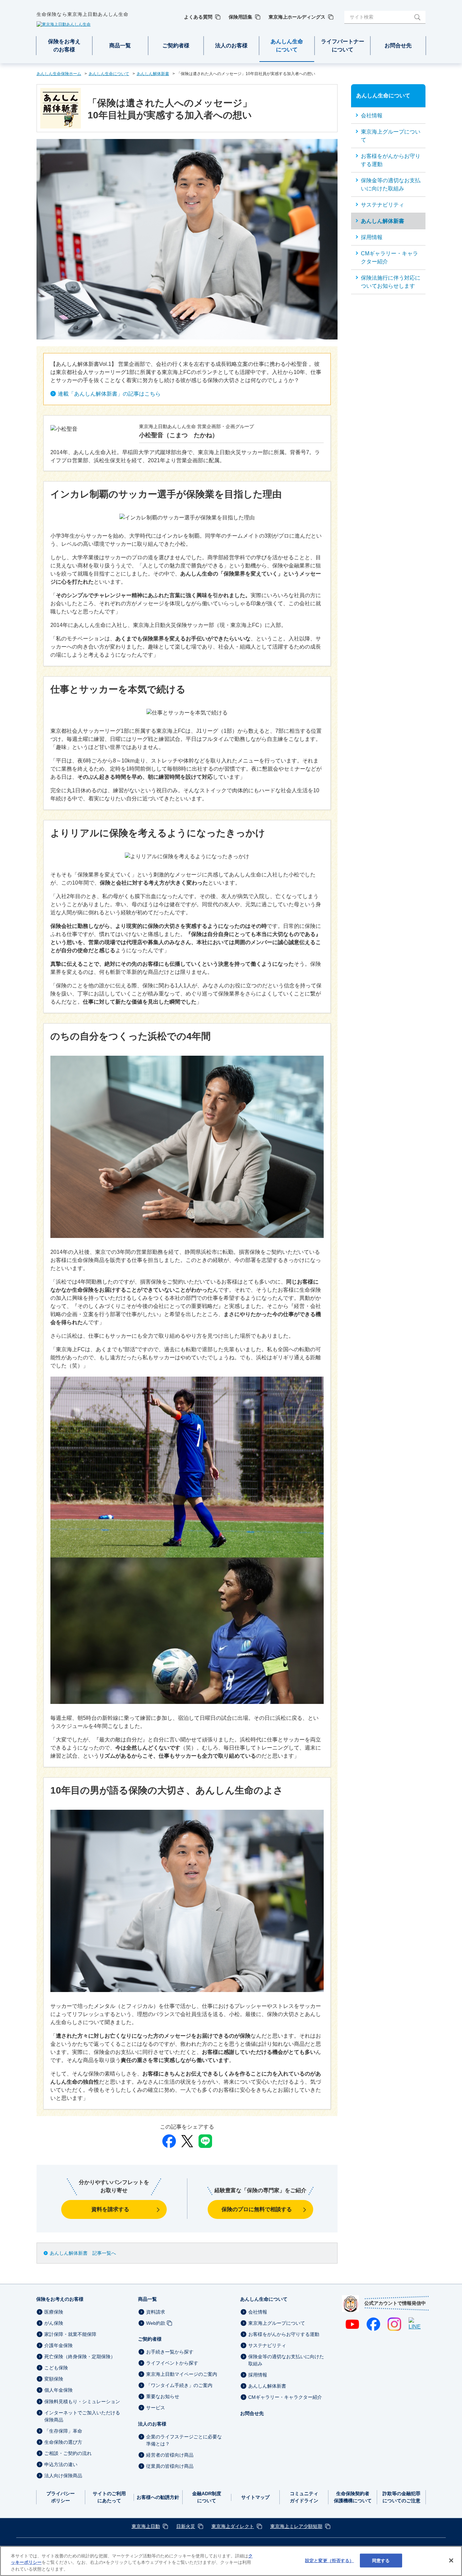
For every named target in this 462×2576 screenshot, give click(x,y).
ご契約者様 (150, 2339)
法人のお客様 (152, 2424)
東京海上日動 (146, 2526)
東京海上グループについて (277, 2323)
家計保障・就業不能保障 (70, 2334)
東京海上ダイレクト (233, 2526)
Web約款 (156, 2323)
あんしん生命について (264, 2299)
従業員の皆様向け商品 (170, 2466)
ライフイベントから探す (172, 2363)
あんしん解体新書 (267, 2386)
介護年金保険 (59, 2345)
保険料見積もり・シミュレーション (82, 2402)
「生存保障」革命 (63, 2431)
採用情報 (258, 2375)
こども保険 (56, 2368)
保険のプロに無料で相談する (257, 2209)
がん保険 (54, 2323)
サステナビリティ (267, 2345)
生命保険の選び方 (63, 2442)
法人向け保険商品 (63, 2476)
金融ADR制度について (207, 2497)
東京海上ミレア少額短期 (296, 2526)
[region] (231, 2561)
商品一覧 (147, 2299)
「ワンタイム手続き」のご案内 (179, 2385)
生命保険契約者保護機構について (353, 2497)
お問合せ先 (252, 2413)
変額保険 (54, 2379)
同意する (381, 2560)
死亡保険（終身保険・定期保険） (80, 2357)
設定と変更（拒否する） (329, 2560)
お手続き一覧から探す (170, 2352)
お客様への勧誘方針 (158, 2497)
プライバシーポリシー (61, 2497)
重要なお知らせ (163, 2396)
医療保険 (54, 2312)
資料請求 (156, 2312)
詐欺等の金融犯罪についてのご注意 (401, 2497)
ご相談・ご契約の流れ (68, 2453)
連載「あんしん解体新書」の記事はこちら (109, 394)
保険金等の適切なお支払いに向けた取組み (286, 2360)
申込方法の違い (61, 2464)
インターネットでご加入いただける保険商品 (82, 2416)
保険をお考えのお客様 (60, 2299)
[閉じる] (451, 2560)
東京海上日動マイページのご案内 (182, 2374)
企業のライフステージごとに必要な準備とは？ (184, 2440)
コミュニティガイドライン (304, 2497)
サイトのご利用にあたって (109, 2497)
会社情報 (258, 2312)
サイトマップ (255, 2497)
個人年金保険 (59, 2390)
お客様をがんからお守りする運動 (284, 2334)
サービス (156, 2408)
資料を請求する (110, 2209)
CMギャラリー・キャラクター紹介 (285, 2397)
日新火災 (186, 2526)
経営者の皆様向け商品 (170, 2455)
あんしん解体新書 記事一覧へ (83, 2253)
